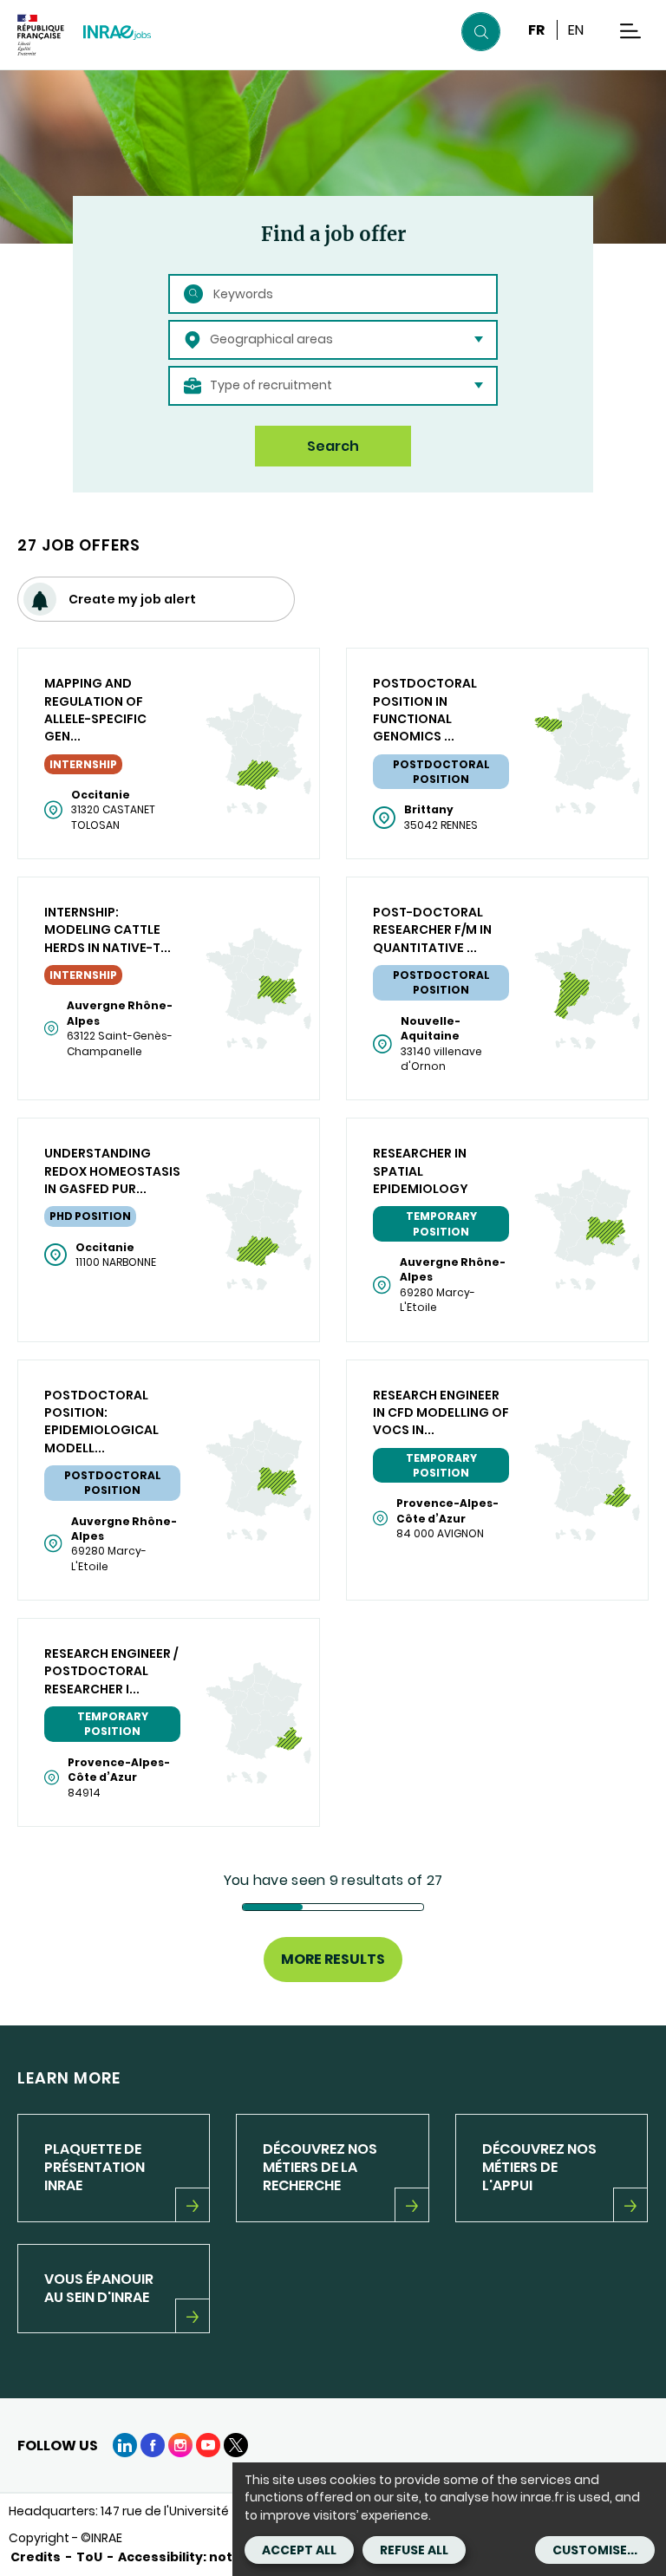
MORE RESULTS (333, 1959)
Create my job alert (132, 599)
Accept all (299, 2550)
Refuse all (414, 2550)
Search (333, 446)
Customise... (595, 2550)
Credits (36, 2557)
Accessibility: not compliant (211, 2557)
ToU (89, 2557)
